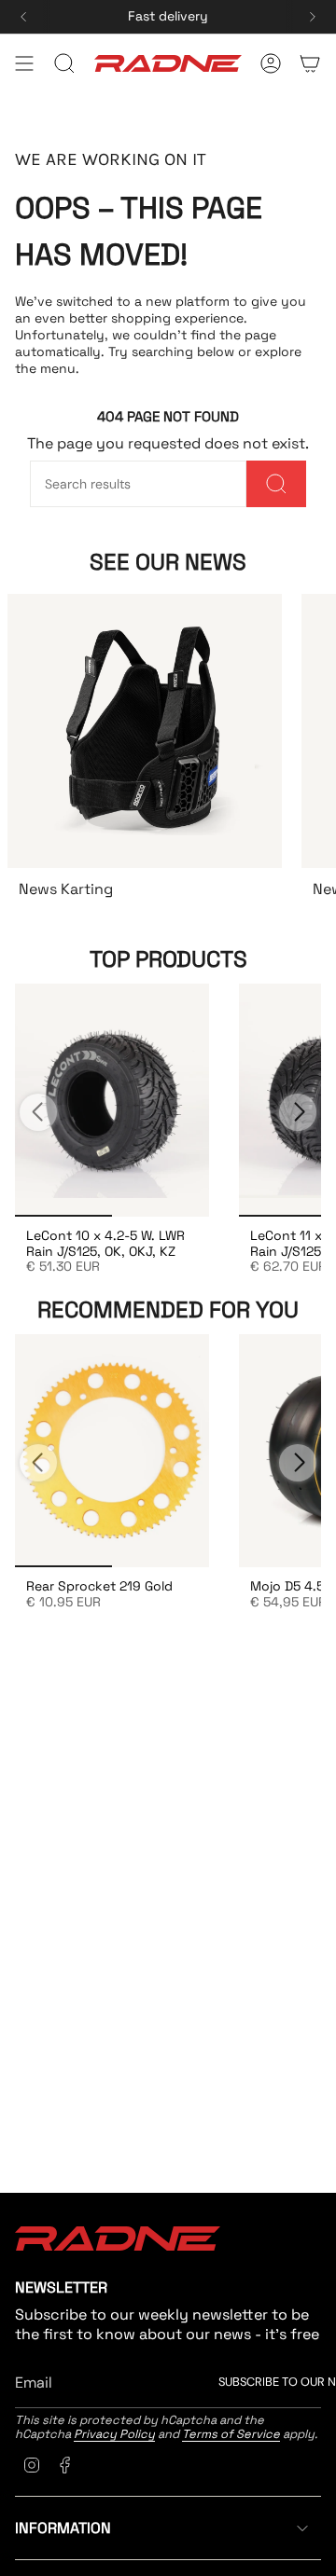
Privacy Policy (114, 2434)
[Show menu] (24, 63)
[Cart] (310, 63)
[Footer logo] (118, 2239)
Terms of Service (231, 2434)
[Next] (313, 17)
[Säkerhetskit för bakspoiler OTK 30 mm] (112, 1100)
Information (63, 2528)
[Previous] (23, 17)
